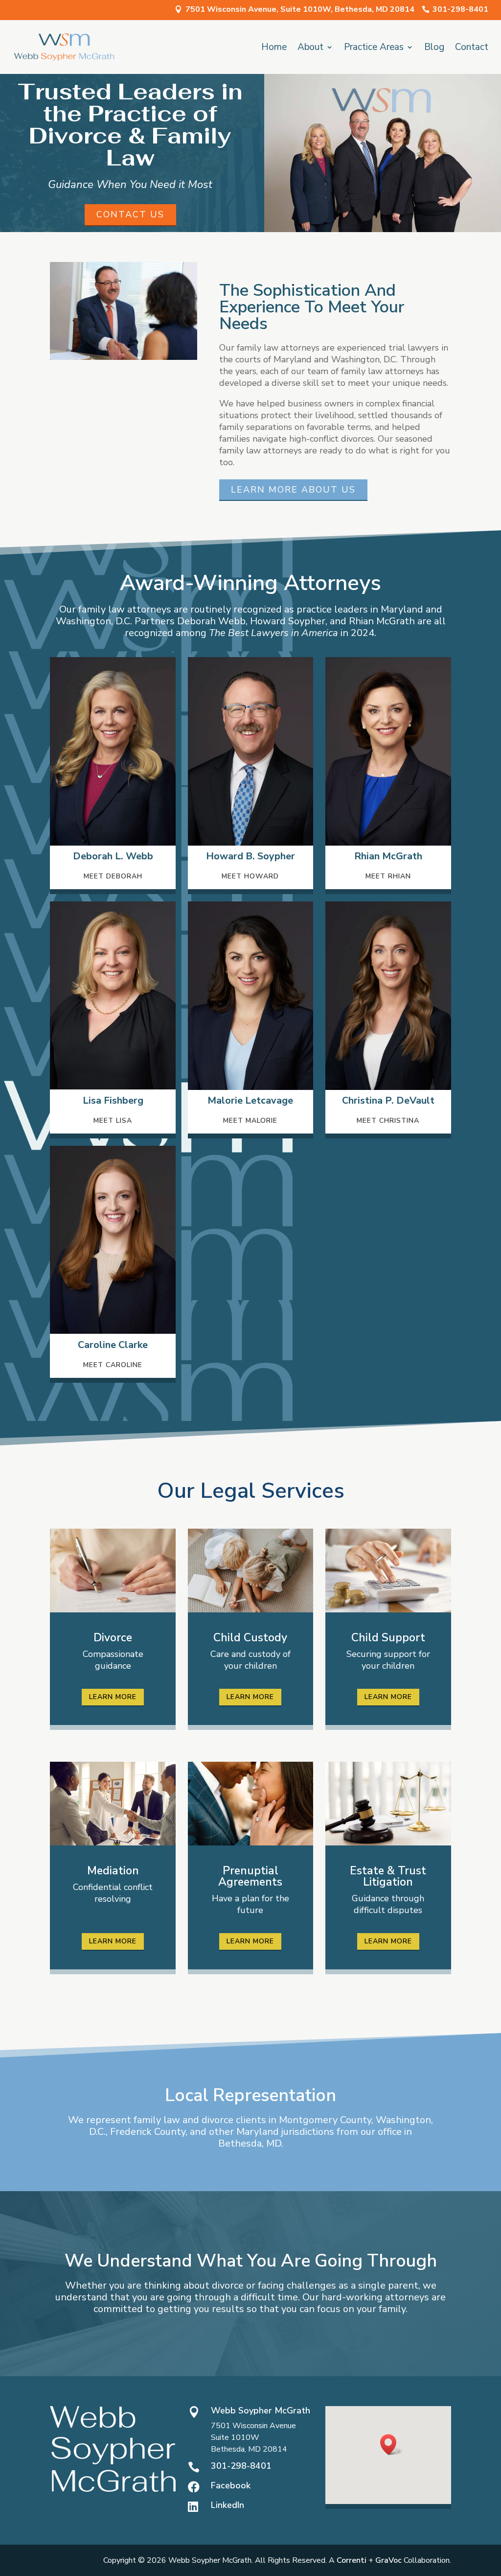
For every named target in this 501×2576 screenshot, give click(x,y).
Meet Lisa (113, 1121)
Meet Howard (250, 876)
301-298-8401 (460, 9)
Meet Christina (388, 1121)
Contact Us (130, 214)
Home (274, 48)
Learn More (113, 1697)
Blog (434, 48)
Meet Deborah (113, 876)
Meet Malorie (250, 1121)
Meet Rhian (388, 876)
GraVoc (388, 2560)
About (310, 48)
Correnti (352, 2560)
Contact (472, 48)
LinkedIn (228, 2505)
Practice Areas (374, 48)
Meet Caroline (113, 1365)
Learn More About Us (293, 490)
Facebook (231, 2485)
